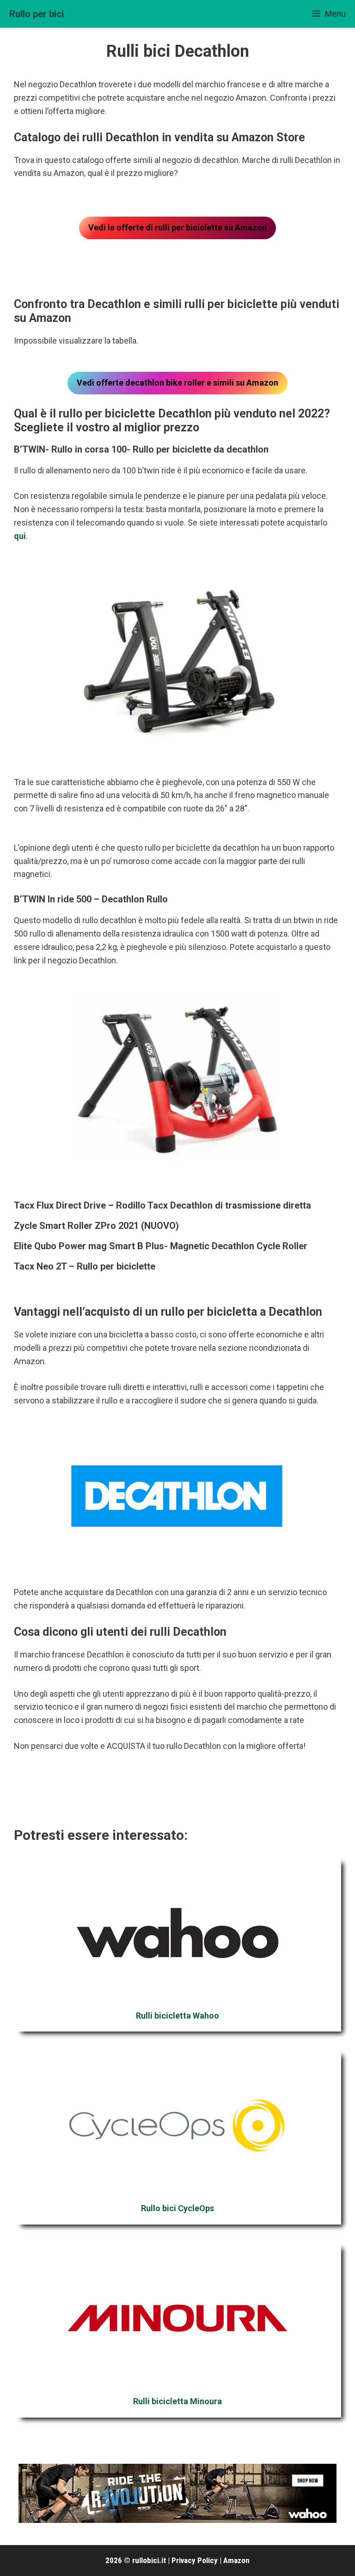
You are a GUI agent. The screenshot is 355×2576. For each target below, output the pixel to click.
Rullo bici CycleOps (177, 2208)
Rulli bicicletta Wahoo (177, 2016)
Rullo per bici (37, 14)
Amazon (236, 2560)
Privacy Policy (195, 2560)
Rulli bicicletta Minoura (177, 2401)
